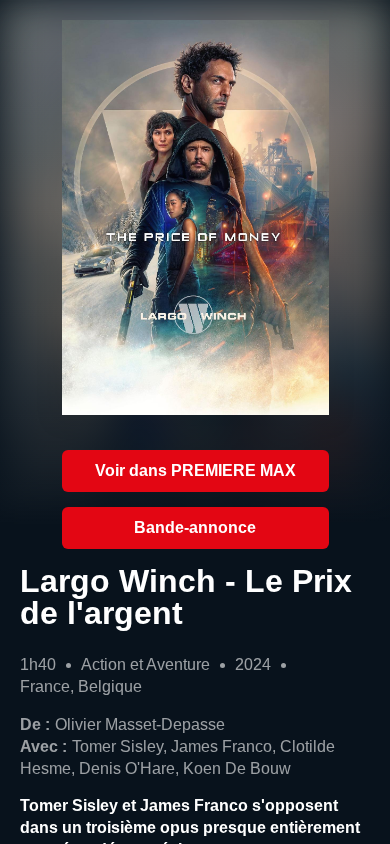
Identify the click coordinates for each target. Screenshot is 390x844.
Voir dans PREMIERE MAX (195, 470)
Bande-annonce (195, 527)
